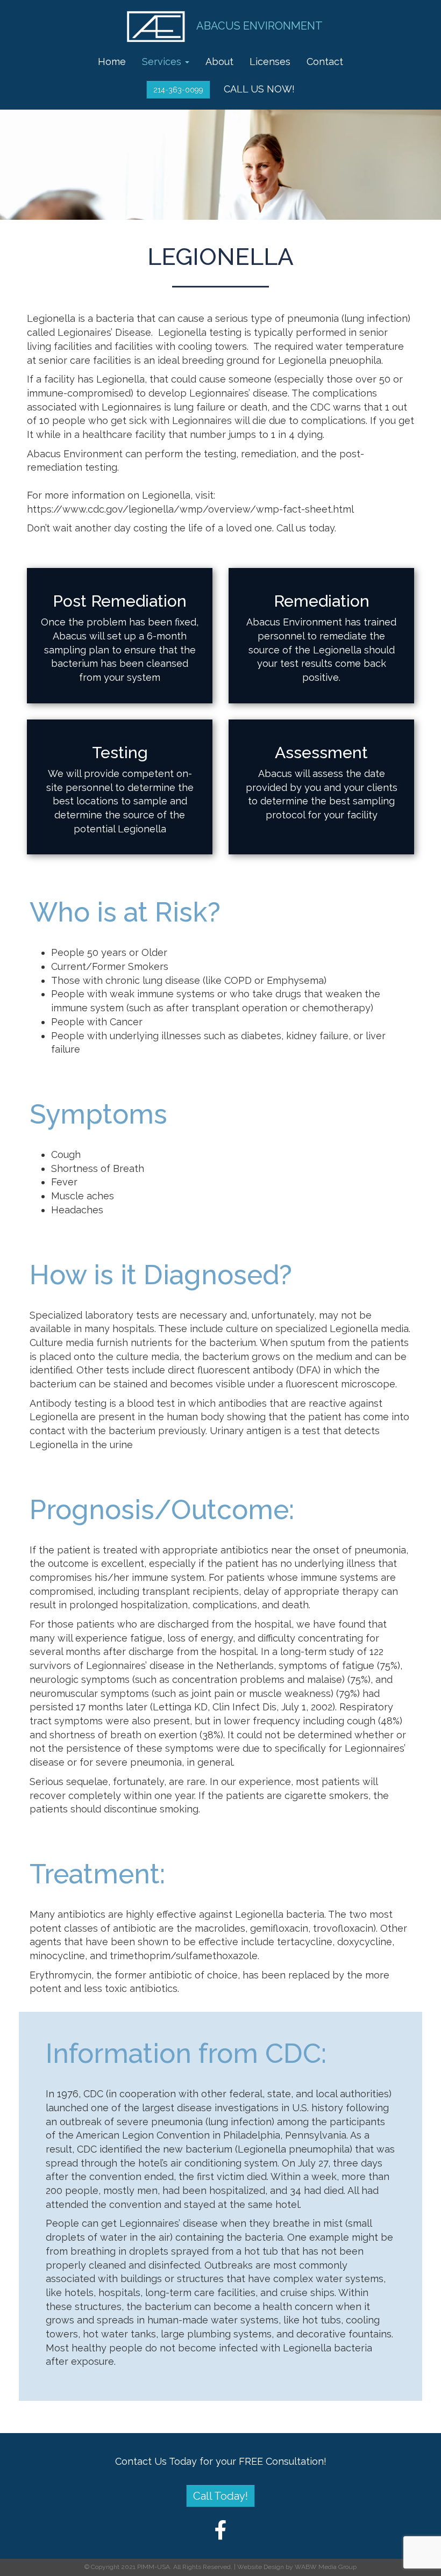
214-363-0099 (178, 90)
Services (163, 62)
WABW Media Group (326, 2567)
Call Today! (220, 2496)
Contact (325, 62)
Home (112, 62)
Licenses (270, 62)
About (219, 62)
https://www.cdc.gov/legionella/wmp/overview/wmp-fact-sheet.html (190, 509)
